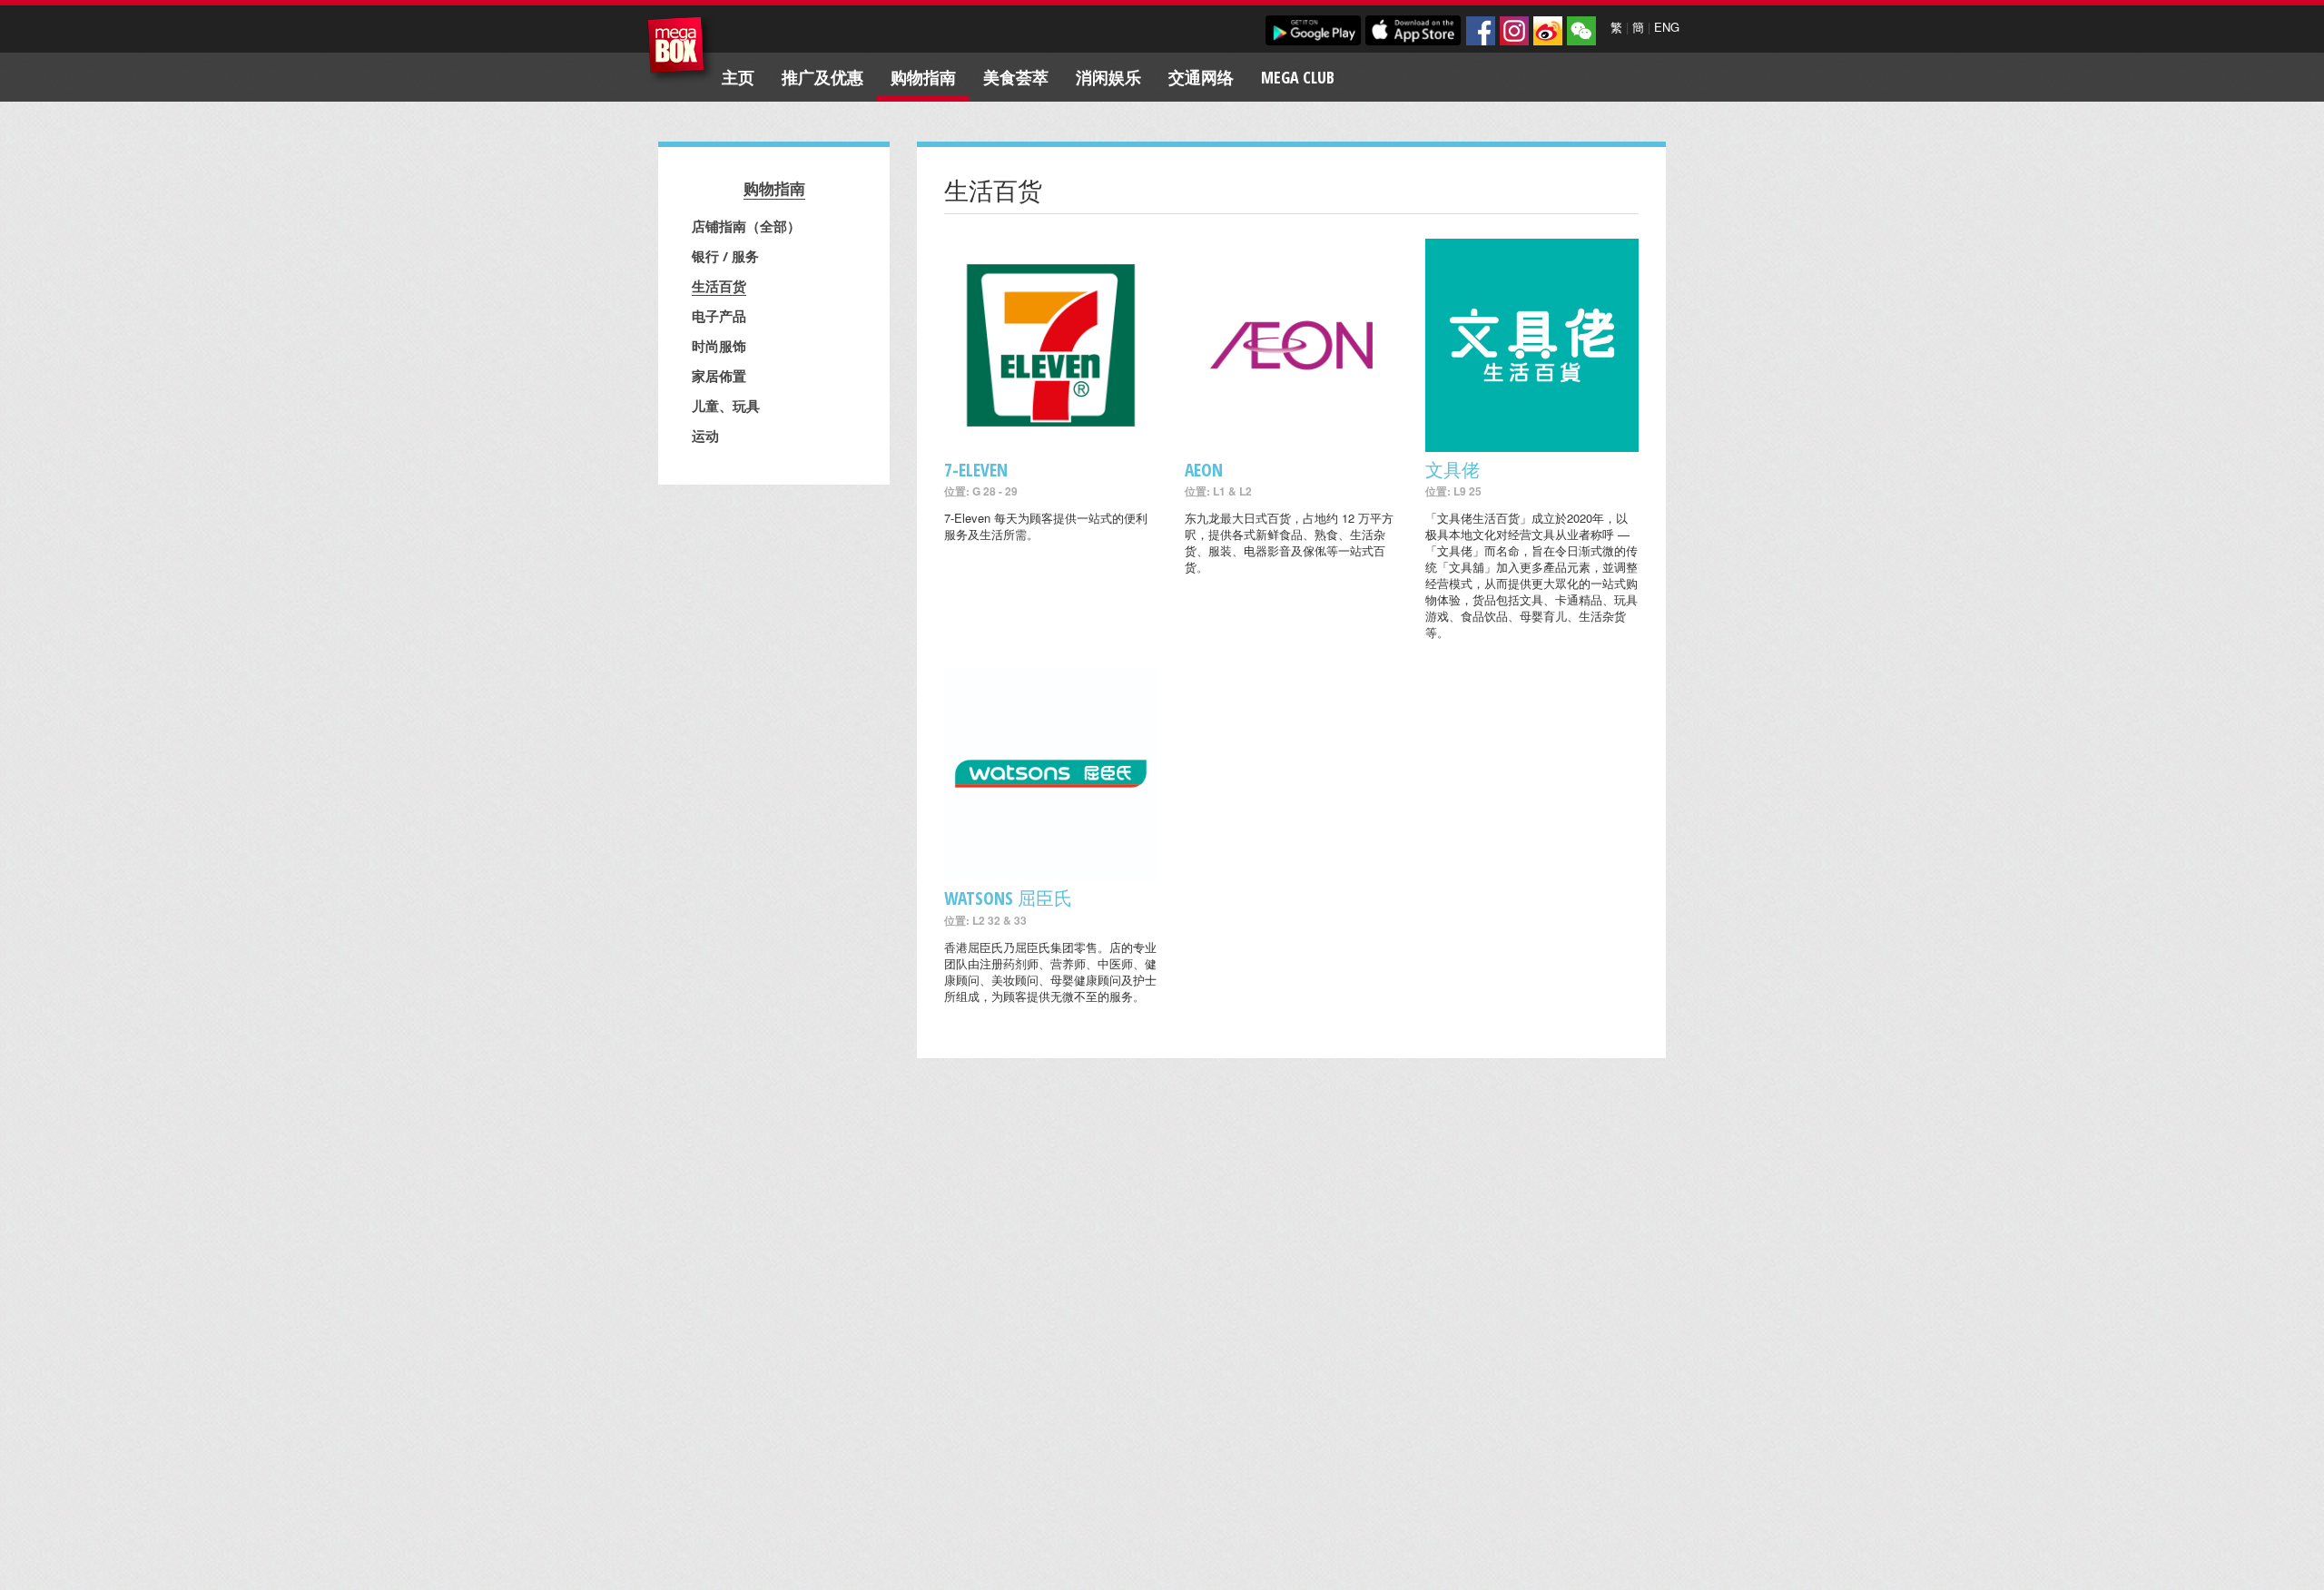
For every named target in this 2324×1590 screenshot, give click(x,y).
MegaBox (680, 49)
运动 (705, 436)
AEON (1204, 470)
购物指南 (923, 77)
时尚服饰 (719, 346)
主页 (738, 77)
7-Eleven (976, 470)
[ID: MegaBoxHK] (1581, 31)
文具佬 (1452, 470)
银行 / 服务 (725, 256)
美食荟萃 (1016, 77)
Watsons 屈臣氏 (1008, 898)
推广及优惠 (822, 77)
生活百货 (719, 286)
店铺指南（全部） (746, 226)
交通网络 (1201, 77)
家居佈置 (719, 376)
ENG (1667, 27)
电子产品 (719, 316)
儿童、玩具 (726, 406)
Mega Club (1298, 77)
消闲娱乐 (1108, 77)
